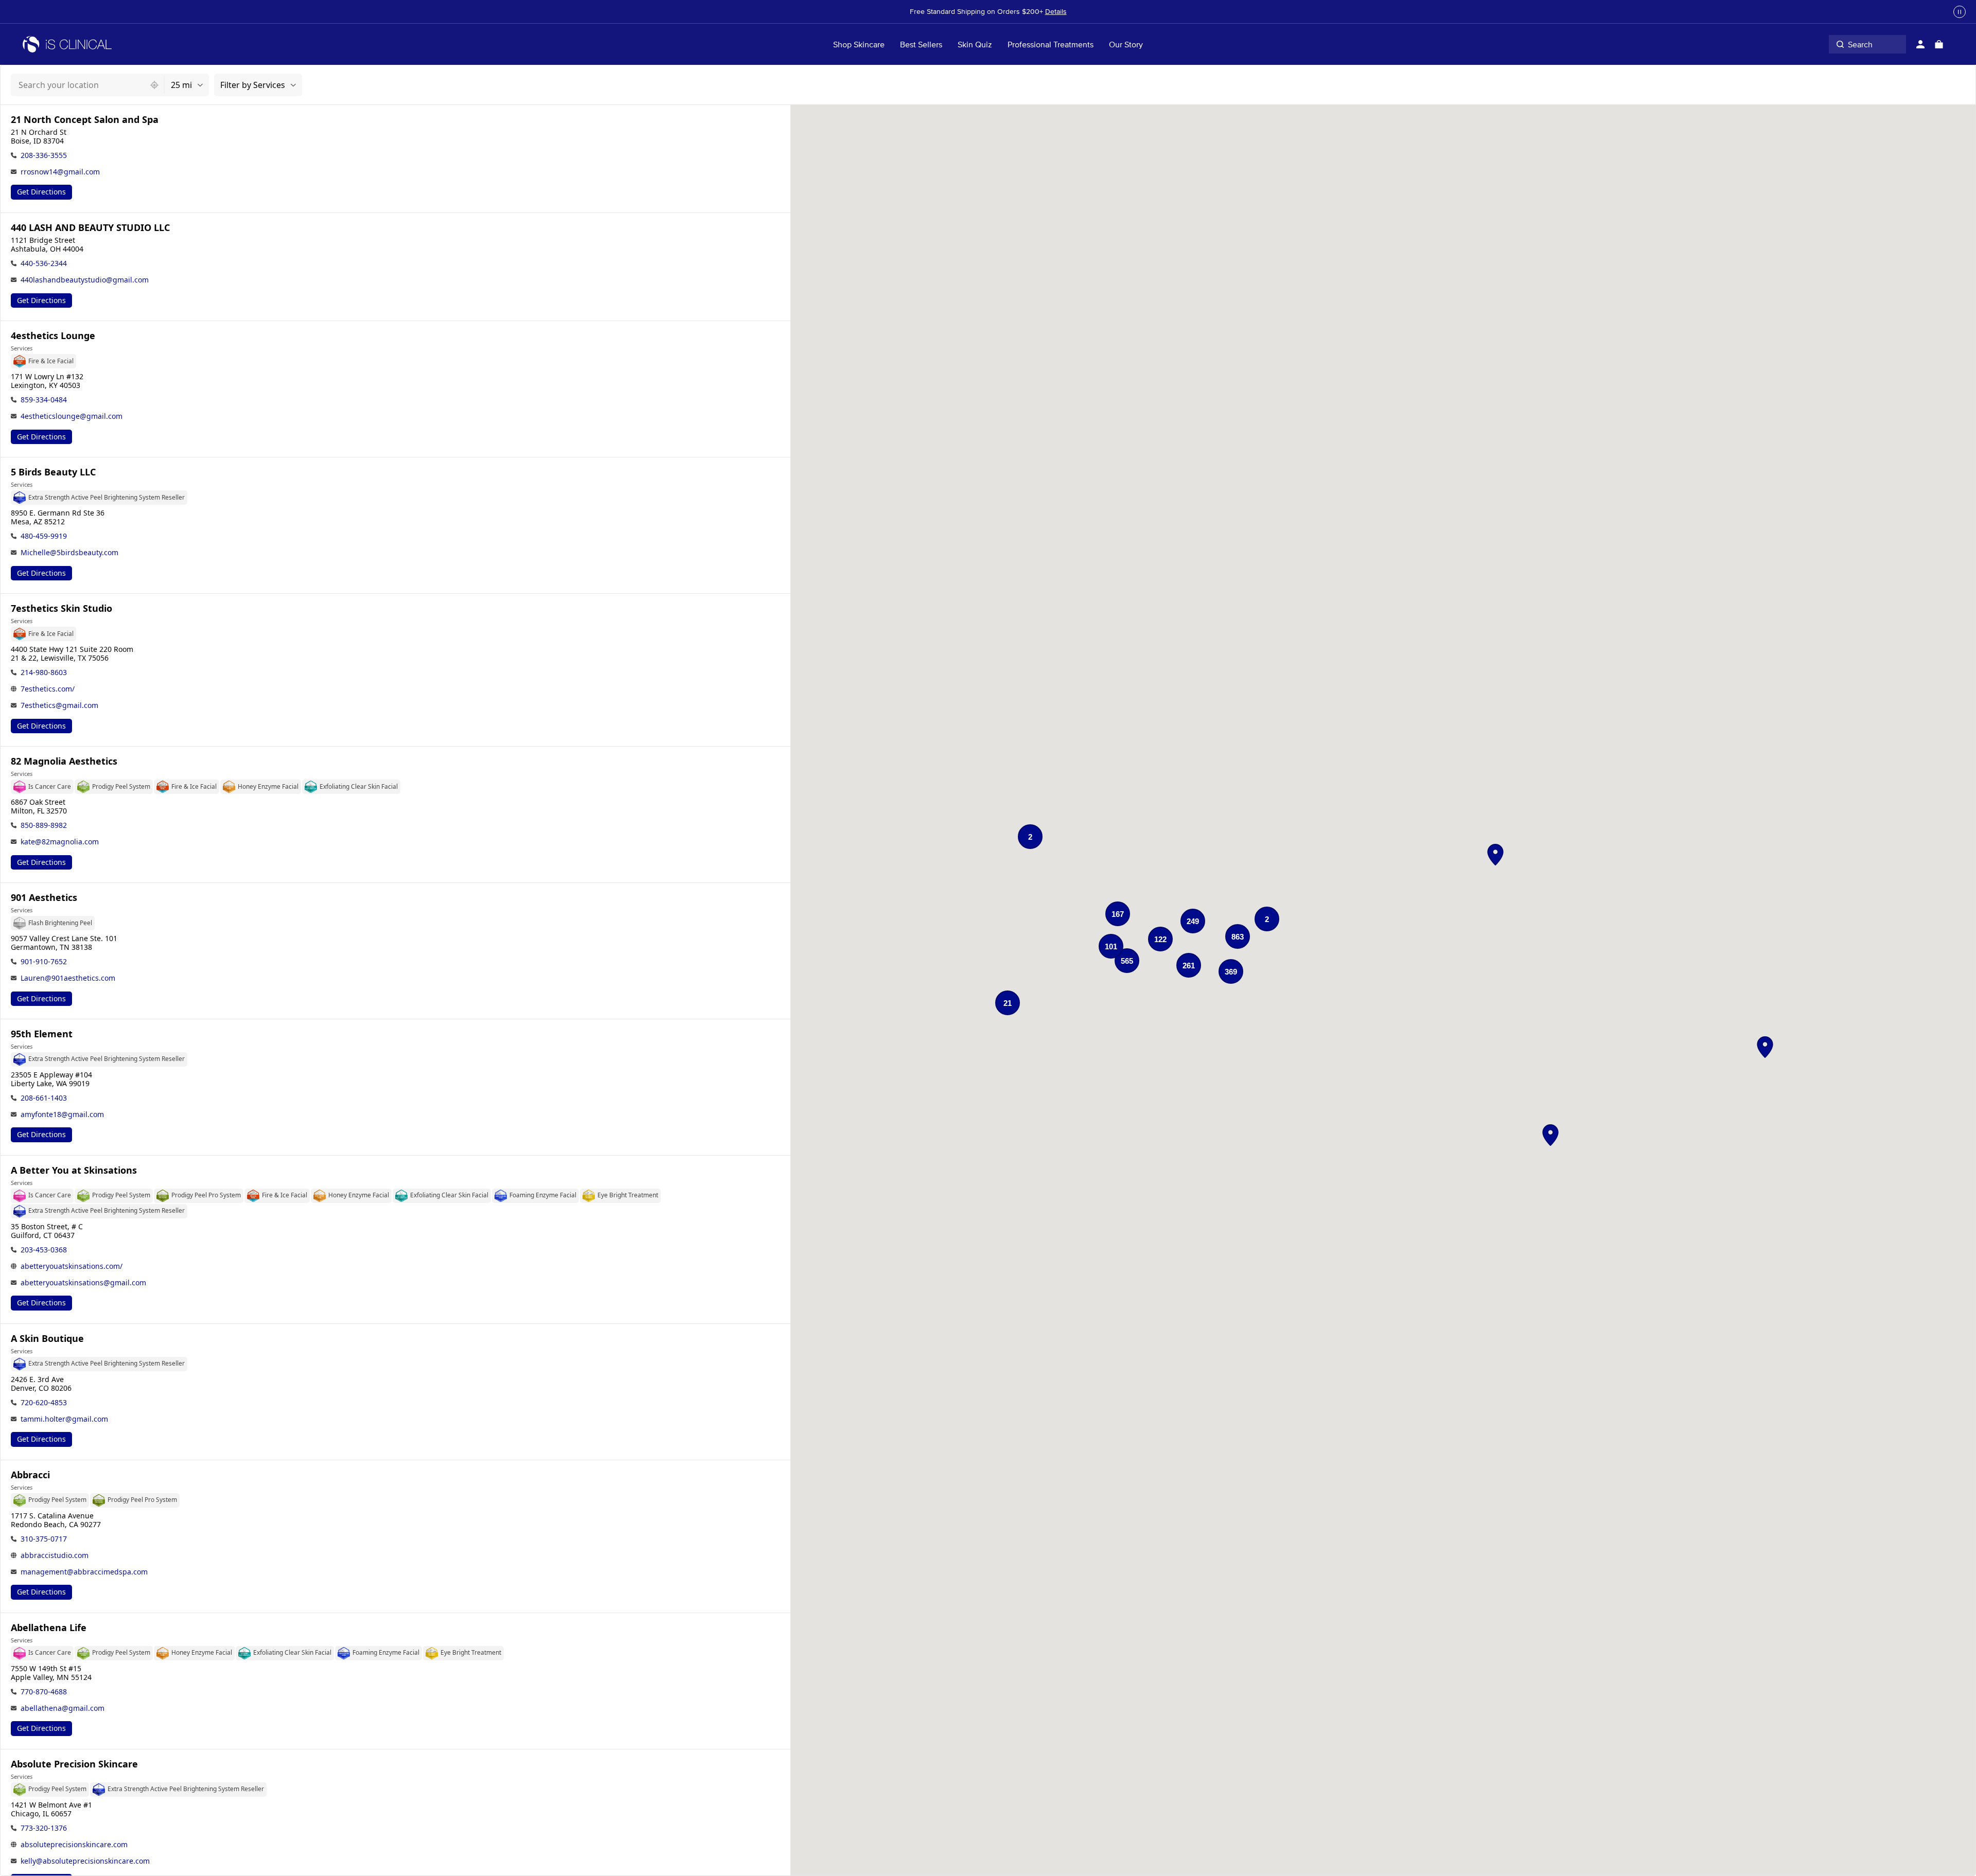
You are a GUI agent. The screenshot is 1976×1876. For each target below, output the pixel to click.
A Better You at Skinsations (74, 1170)
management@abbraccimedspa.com (84, 1572)
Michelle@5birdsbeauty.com (69, 552)
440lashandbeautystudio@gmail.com (85, 280)
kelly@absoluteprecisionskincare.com (85, 1861)
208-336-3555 (44, 155)
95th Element (42, 1034)
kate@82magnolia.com (60, 842)
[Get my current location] (154, 85)
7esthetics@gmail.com (59, 705)
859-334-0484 (44, 400)
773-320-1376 (44, 1828)
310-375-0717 (44, 1539)
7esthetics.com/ (48, 689)
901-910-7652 (44, 961)
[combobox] (78, 85)
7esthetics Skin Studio (61, 608)
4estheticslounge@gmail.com (72, 416)
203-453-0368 (44, 1250)
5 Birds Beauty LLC (53, 472)
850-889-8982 (44, 825)
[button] (1495, 855)
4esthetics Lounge (53, 336)
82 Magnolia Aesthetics (64, 761)
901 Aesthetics (44, 898)
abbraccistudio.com (55, 1555)
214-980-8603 (44, 672)
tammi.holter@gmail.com (64, 1419)
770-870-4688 (44, 1692)
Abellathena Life (49, 1628)
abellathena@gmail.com (63, 1708)
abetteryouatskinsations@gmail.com (83, 1282)
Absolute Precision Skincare (74, 1764)
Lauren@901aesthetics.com (68, 978)
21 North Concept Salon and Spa (85, 120)
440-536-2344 (44, 263)
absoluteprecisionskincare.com (74, 1844)
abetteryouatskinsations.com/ (72, 1266)
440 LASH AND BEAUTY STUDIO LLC (90, 228)
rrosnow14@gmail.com (60, 172)
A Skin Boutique (47, 1339)
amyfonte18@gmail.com (62, 1114)
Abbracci (30, 1475)
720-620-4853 (44, 1402)
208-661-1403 (44, 1098)
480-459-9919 (44, 536)
